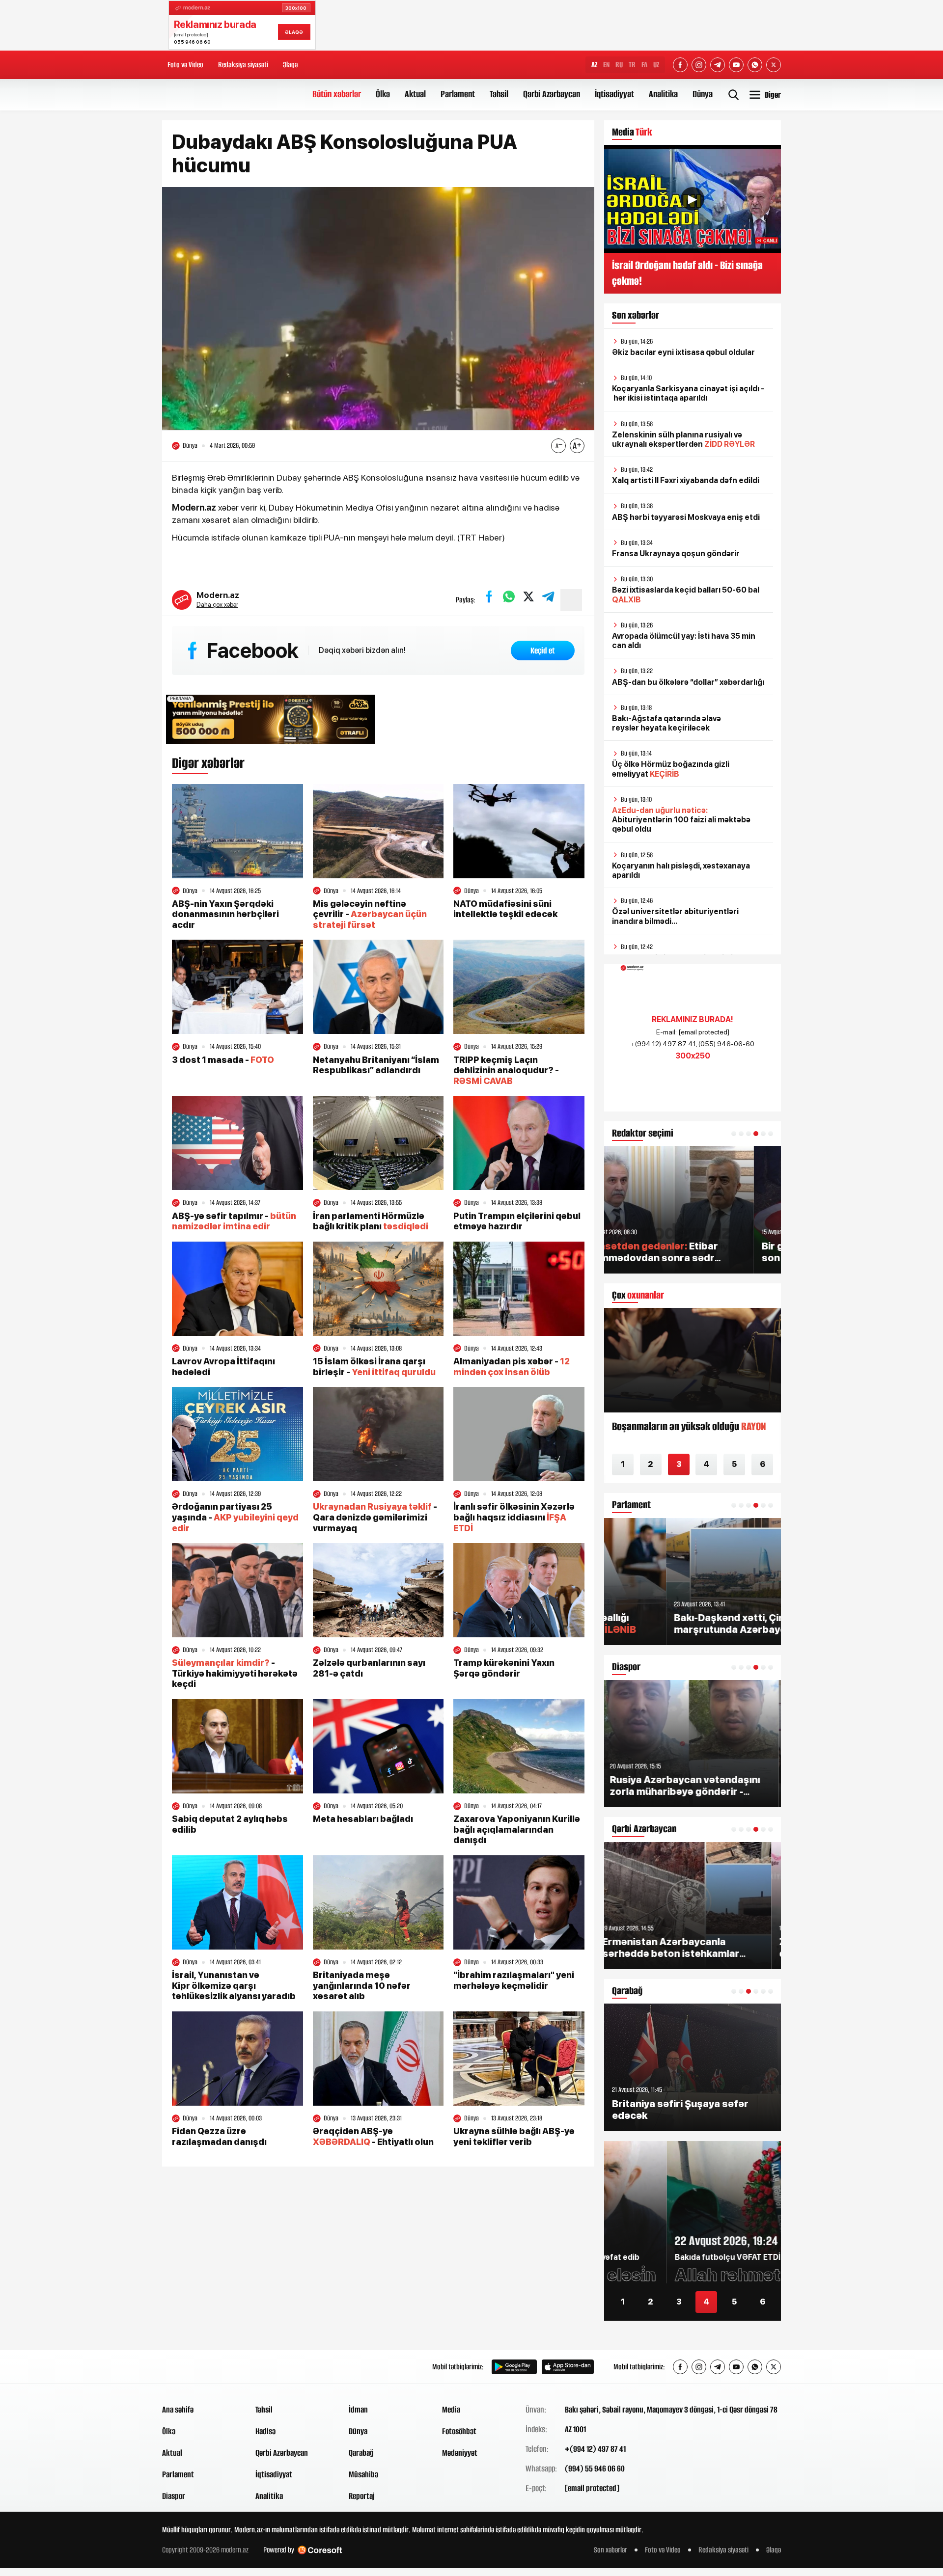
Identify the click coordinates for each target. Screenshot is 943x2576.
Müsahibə (363, 2474)
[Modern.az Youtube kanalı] (736, 65)
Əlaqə (290, 65)
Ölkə (383, 94)
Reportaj (362, 2496)
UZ (656, 65)
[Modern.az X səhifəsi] (774, 65)
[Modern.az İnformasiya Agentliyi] (200, 2367)
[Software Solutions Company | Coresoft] (320, 2550)
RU (619, 65)
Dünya (703, 94)
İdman (358, 2410)
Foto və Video (185, 65)
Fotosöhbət (459, 2431)
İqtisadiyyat (614, 94)
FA (644, 65)
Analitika (663, 94)
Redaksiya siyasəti (243, 65)
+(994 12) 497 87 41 (595, 2449)
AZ (594, 65)
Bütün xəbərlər (337, 94)
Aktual (415, 94)
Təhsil (499, 94)
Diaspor (174, 2496)
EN (606, 65)
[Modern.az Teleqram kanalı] (718, 65)
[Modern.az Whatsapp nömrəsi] (755, 65)
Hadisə (265, 2431)
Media (451, 2410)
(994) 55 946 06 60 (595, 2468)
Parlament (458, 94)
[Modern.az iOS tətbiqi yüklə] (568, 2367)
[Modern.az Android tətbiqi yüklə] (514, 2367)
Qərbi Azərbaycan (552, 94)
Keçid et (543, 651)
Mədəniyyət (460, 2453)
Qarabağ (361, 2453)
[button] (734, 1134)
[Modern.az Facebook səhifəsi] (680, 65)
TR (632, 65)
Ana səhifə (178, 2410)
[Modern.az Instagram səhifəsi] (699, 65)
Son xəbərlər (610, 2550)
